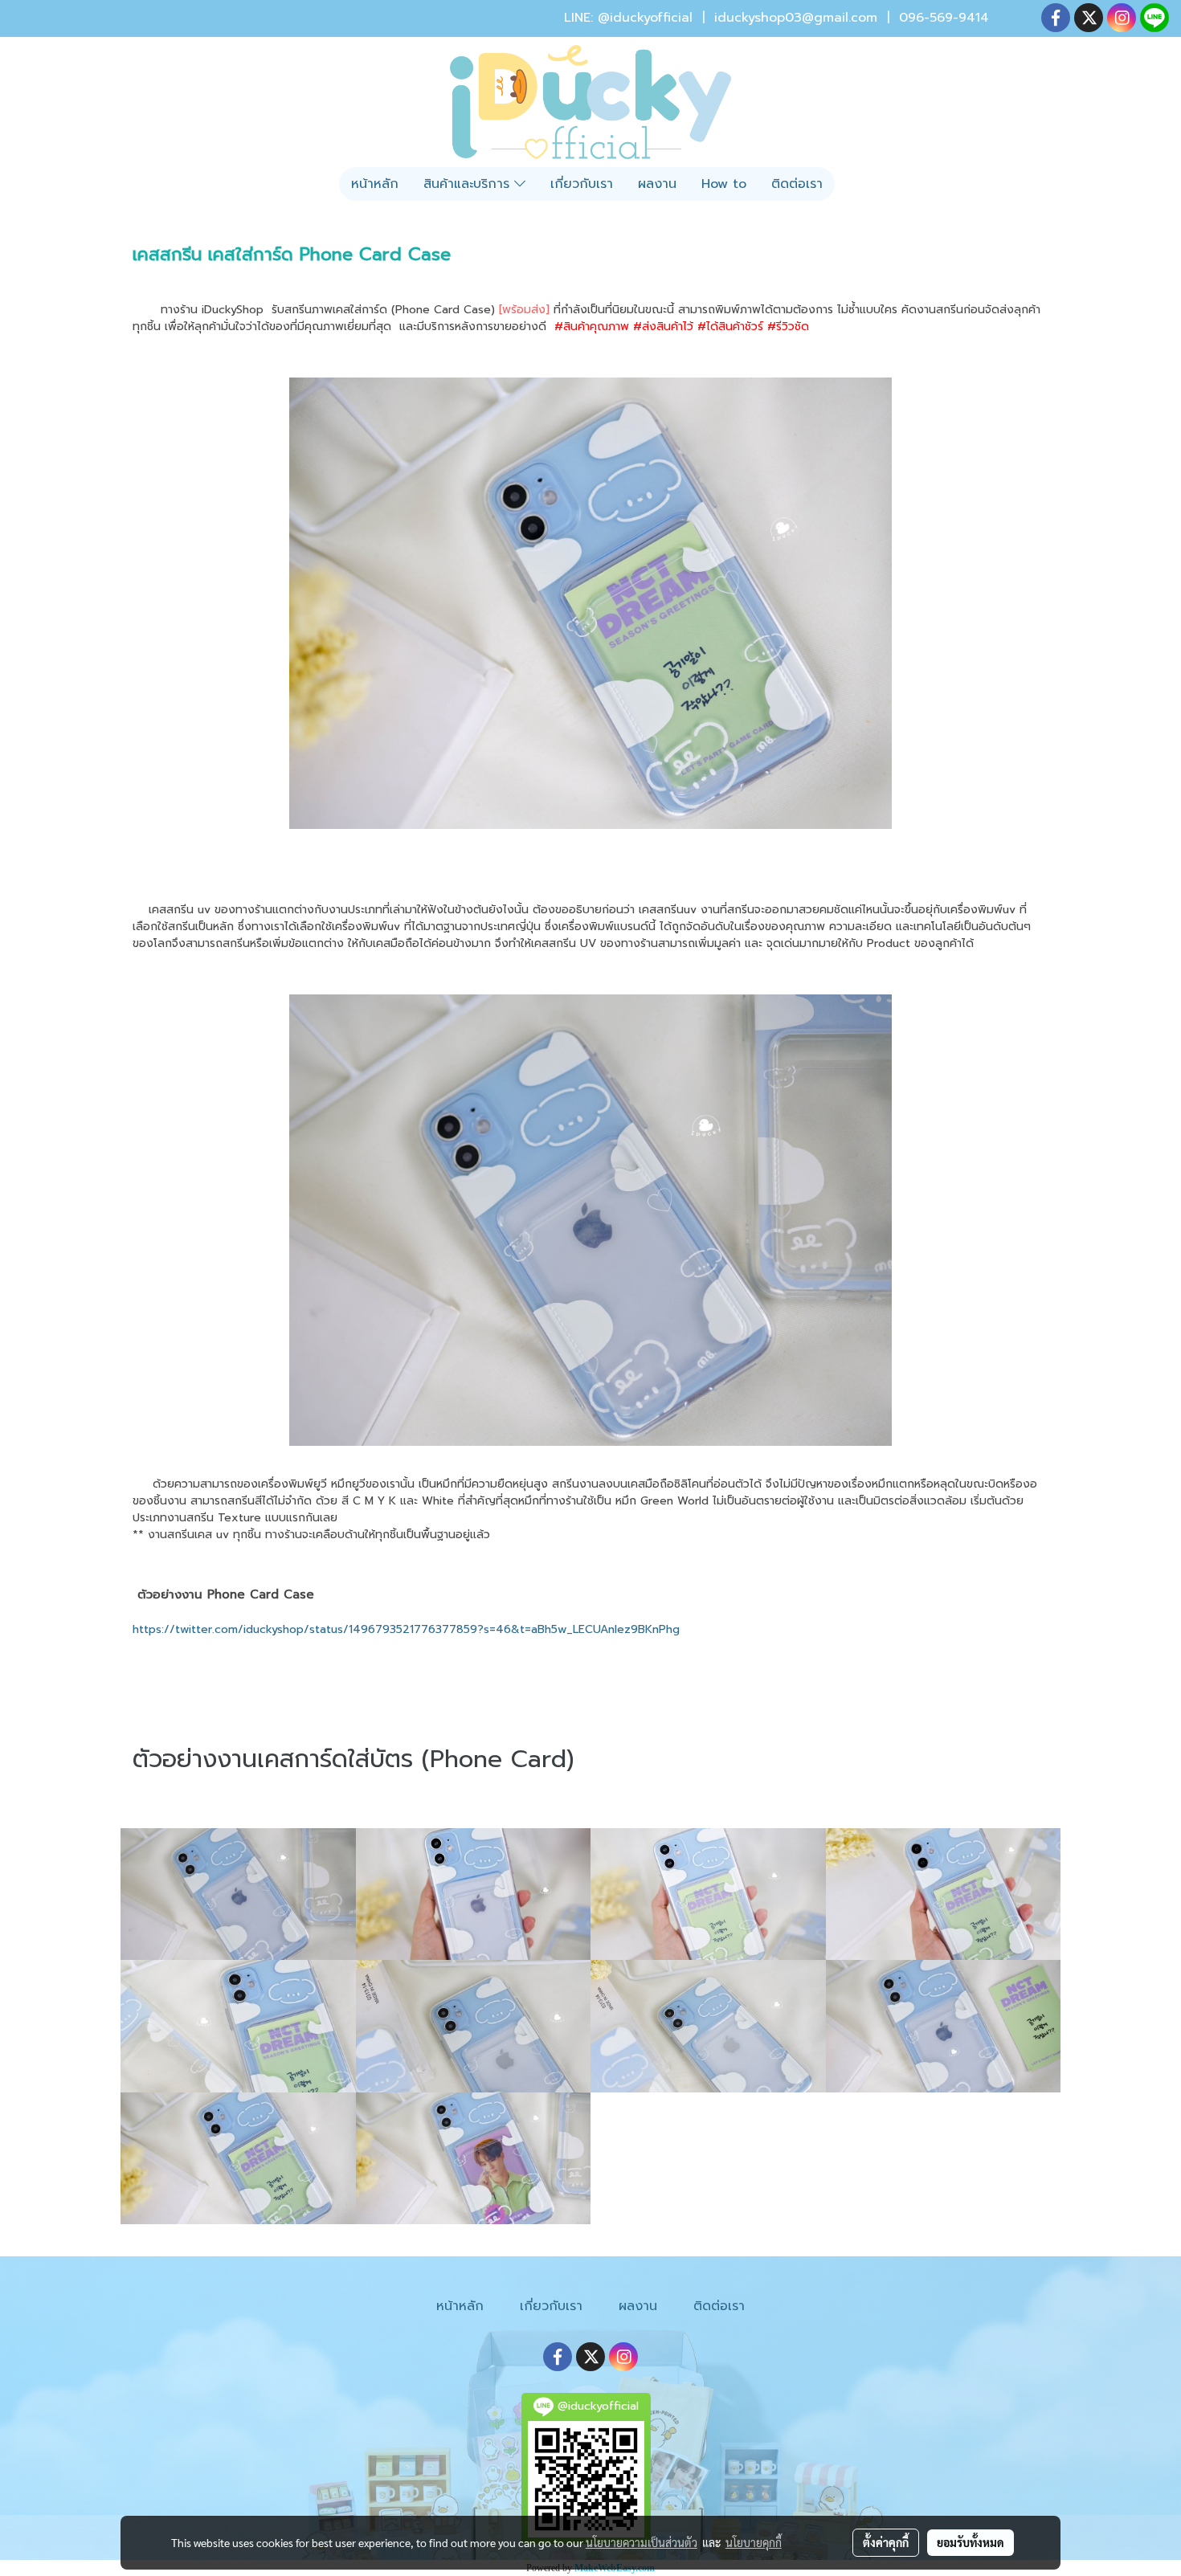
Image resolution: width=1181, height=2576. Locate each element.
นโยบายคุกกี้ (754, 2542)
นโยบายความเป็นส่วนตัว (642, 2542)
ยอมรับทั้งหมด (971, 2542)
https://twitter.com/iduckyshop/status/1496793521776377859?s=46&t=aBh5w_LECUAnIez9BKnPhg (406, 1629)
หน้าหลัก (375, 184)
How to (724, 184)
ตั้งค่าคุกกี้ (886, 2542)
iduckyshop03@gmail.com (796, 18)
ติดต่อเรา (797, 184)
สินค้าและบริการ (469, 184)
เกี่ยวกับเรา (582, 184)
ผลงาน (657, 184)
